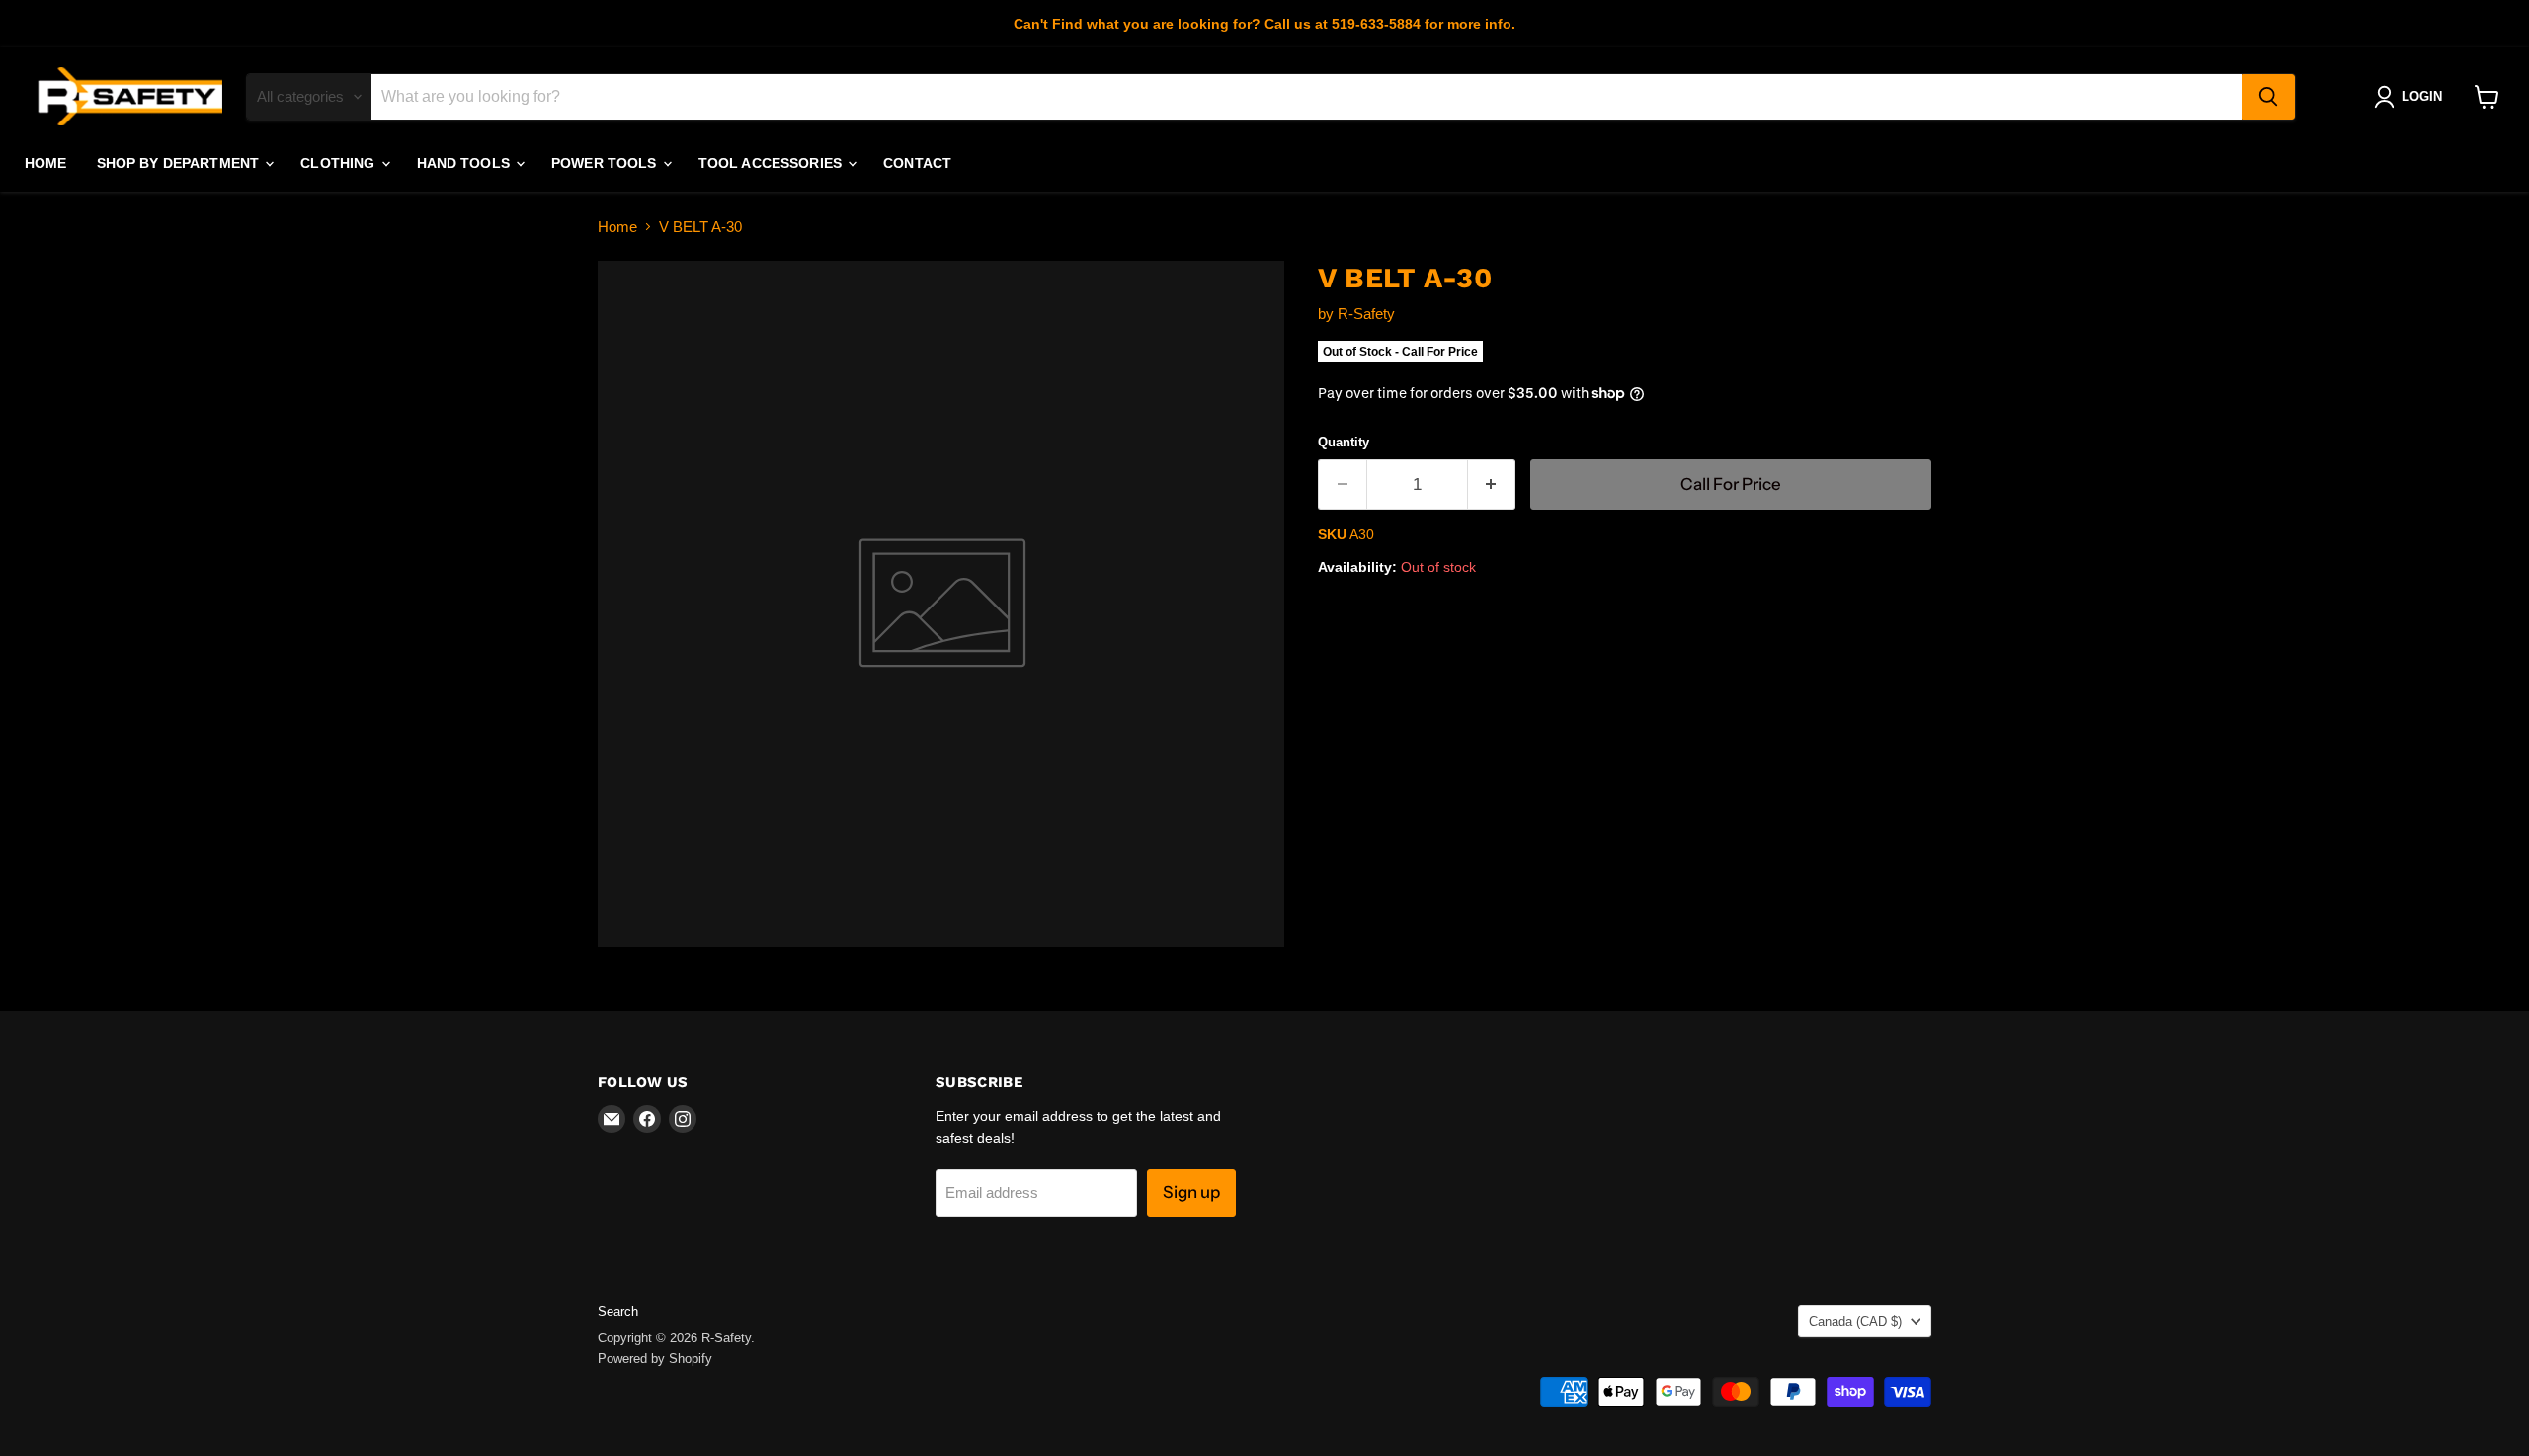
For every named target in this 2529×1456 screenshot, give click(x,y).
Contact (917, 163)
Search (618, 1311)
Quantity (1344, 442)
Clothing (339, 163)
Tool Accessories (772, 163)
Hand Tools (466, 163)
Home (46, 163)
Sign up (1191, 1192)
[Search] (2268, 97)
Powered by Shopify (655, 1359)
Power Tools (606, 163)
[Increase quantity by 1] (1492, 485)
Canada (1855, 1321)
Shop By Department (180, 163)
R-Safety (1366, 314)
